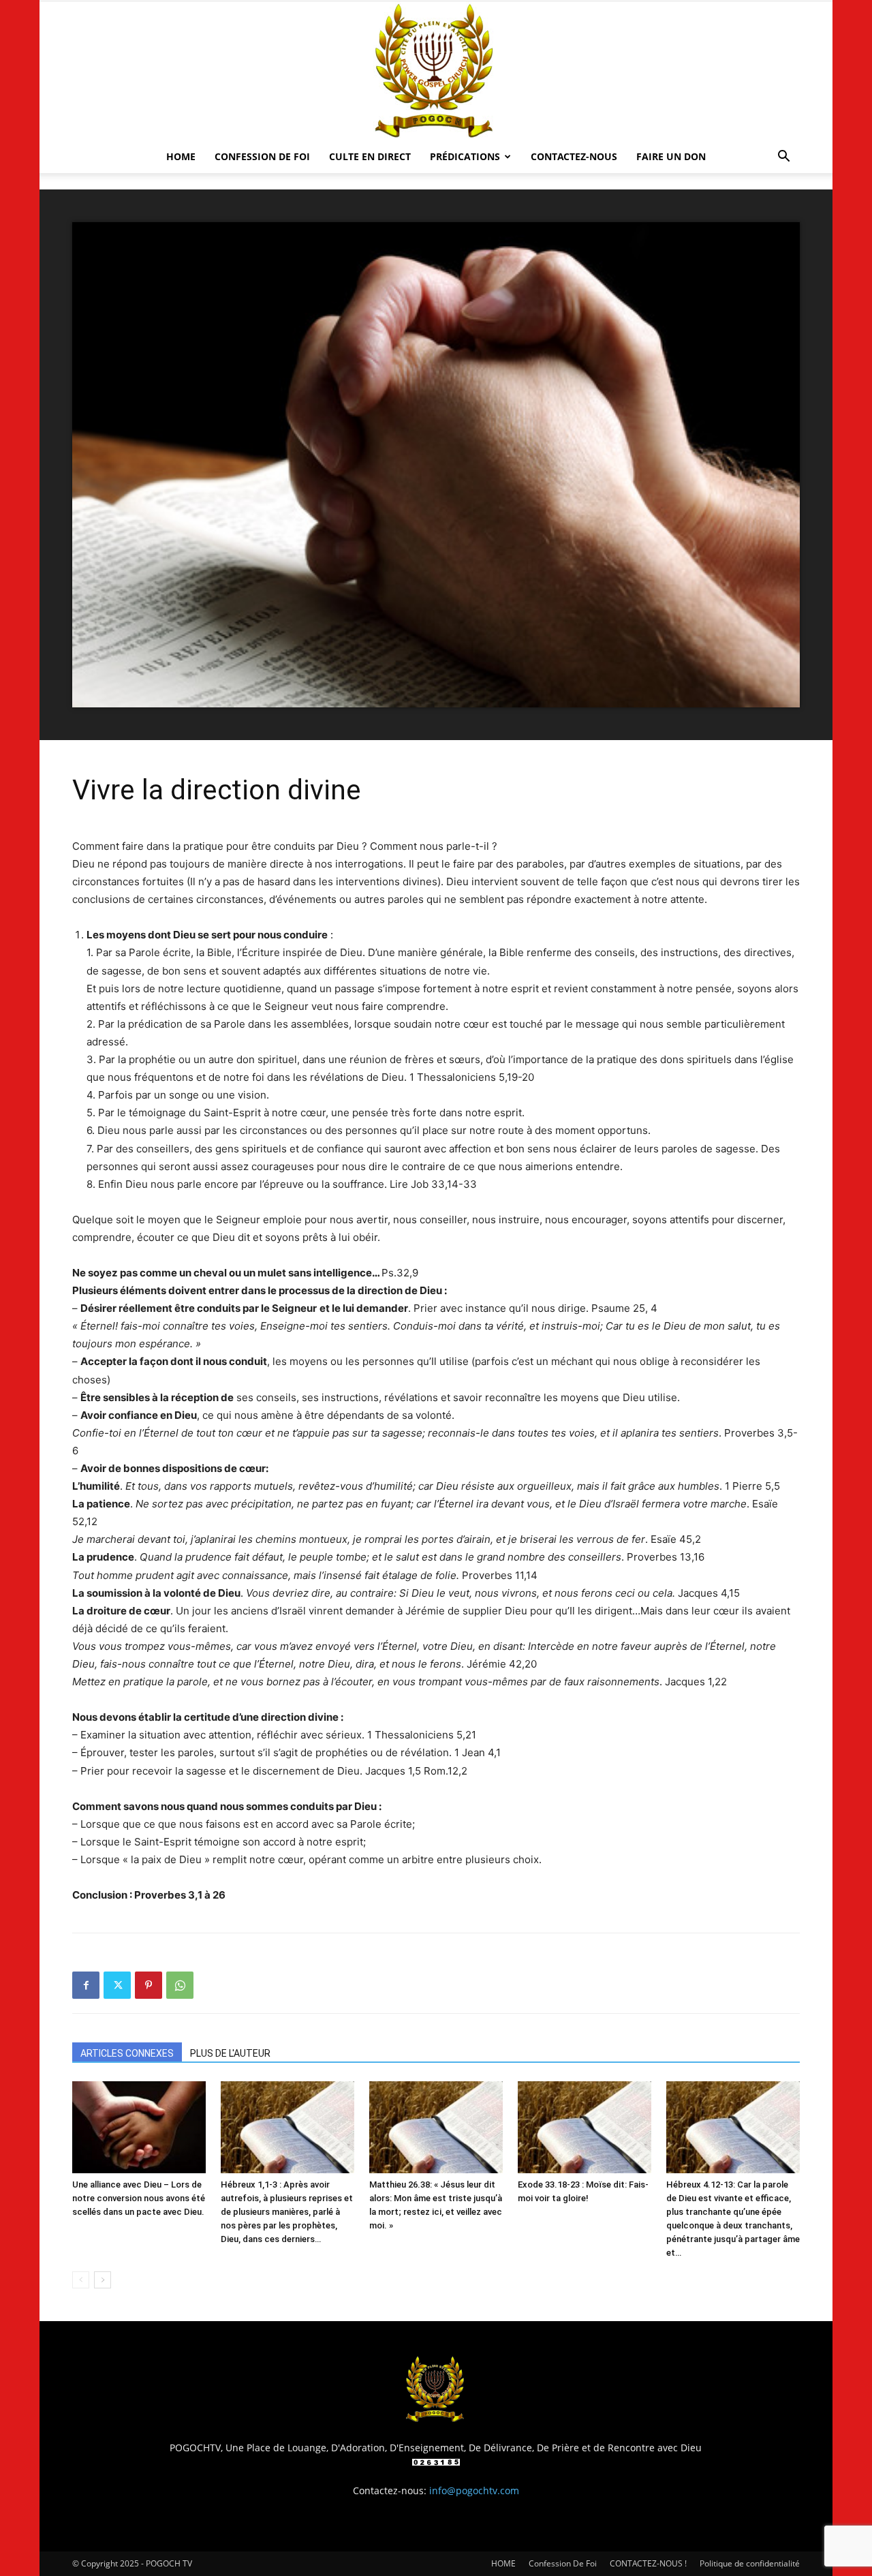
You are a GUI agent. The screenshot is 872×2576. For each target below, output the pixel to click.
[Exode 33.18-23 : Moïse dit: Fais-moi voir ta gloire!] (585, 2127)
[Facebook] (86, 1985)
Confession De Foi (262, 156)
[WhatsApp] (180, 1985)
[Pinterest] (149, 1985)
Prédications (465, 156)
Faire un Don (671, 156)
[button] (783, 158)
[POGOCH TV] (436, 71)
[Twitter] (117, 1985)
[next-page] (103, 2280)
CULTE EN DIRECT (370, 156)
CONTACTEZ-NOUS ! (648, 2563)
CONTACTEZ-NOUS (574, 156)
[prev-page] (81, 2280)
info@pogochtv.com (474, 2490)
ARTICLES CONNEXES (127, 2053)
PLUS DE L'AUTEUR (230, 2053)
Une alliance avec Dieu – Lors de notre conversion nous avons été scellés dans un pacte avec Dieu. (139, 2198)
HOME (181, 156)
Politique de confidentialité (750, 2563)
